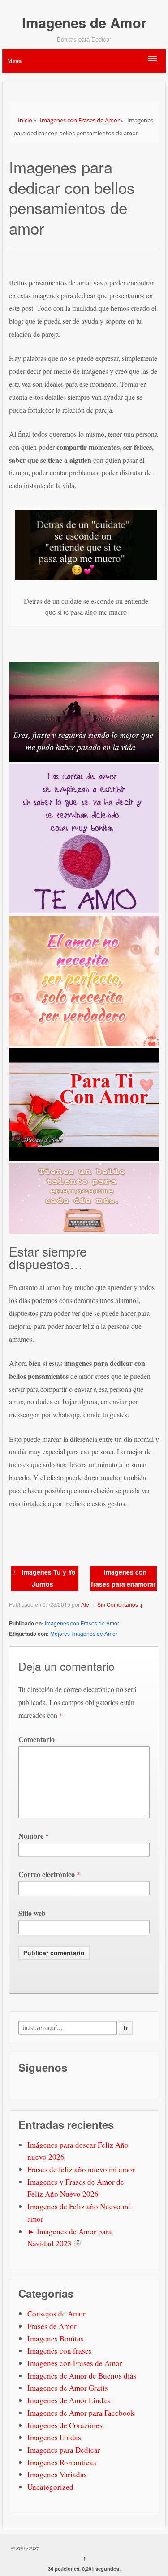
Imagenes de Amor (84, 23)
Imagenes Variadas (57, 2474)
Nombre (31, 1836)
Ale (85, 1604)
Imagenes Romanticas (62, 2462)
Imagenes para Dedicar (64, 2450)
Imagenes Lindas (54, 2437)
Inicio (25, 120)
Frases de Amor (52, 2326)
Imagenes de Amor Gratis (68, 2388)
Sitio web (32, 1913)
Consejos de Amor (56, 2314)
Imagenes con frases (60, 2351)
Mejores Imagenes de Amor (84, 1633)
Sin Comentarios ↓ (120, 1604)
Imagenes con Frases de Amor (80, 120)
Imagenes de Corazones (65, 2425)
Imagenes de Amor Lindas (69, 2400)
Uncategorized (50, 2487)
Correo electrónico (47, 1874)
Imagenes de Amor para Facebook (81, 2413)
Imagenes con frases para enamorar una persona (123, 1584)
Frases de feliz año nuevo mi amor (81, 2169)
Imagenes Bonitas (56, 2339)
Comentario (37, 1739)
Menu (14, 61)
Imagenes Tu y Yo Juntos (49, 1578)
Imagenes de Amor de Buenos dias (82, 2376)
